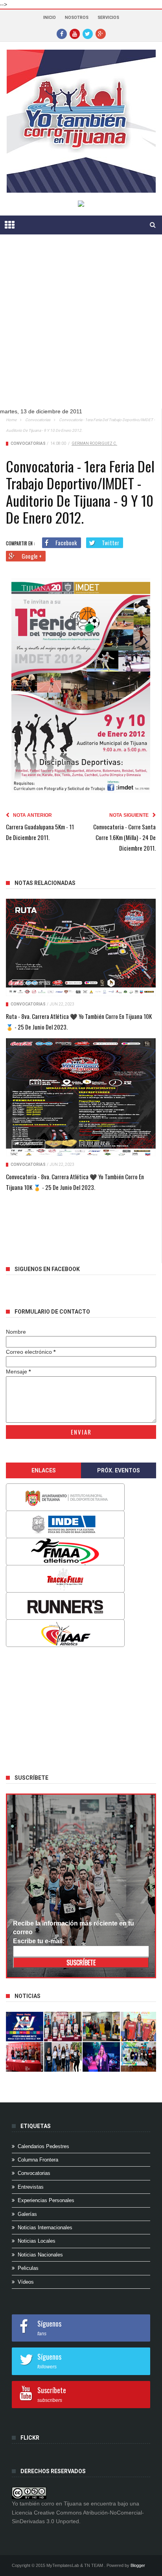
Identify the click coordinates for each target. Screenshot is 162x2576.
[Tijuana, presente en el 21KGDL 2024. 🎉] (63, 2057)
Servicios (108, 18)
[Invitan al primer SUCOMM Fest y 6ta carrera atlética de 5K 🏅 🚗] (139, 2027)
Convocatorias (38, 420)
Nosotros (77, 18)
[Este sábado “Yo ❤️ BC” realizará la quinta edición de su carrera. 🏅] (139, 2057)
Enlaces (44, 1470)
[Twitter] (88, 33)
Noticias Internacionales (45, 2228)
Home (11, 420)
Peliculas (28, 2268)
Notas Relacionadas (45, 883)
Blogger (138, 2565)
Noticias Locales (37, 2241)
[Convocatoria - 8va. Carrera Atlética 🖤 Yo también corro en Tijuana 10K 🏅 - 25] (81, 1097)
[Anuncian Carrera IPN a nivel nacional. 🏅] (63, 2027)
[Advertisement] (81, 327)
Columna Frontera (38, 2160)
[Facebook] (62, 33)
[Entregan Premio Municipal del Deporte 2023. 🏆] (101, 2057)
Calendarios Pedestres (43, 2146)
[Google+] (101, 33)
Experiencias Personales (46, 2200)
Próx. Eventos (119, 1470)
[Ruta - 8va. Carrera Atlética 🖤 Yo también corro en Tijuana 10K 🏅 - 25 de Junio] (81, 947)
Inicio (50, 18)
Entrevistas (31, 2187)
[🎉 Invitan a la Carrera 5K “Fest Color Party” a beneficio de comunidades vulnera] (101, 2027)
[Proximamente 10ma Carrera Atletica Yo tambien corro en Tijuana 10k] (25, 2027)
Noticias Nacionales (40, 2255)
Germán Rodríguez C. (94, 443)
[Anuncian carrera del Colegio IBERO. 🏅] (25, 2057)
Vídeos (26, 2282)
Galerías (27, 2214)
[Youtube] (75, 33)
